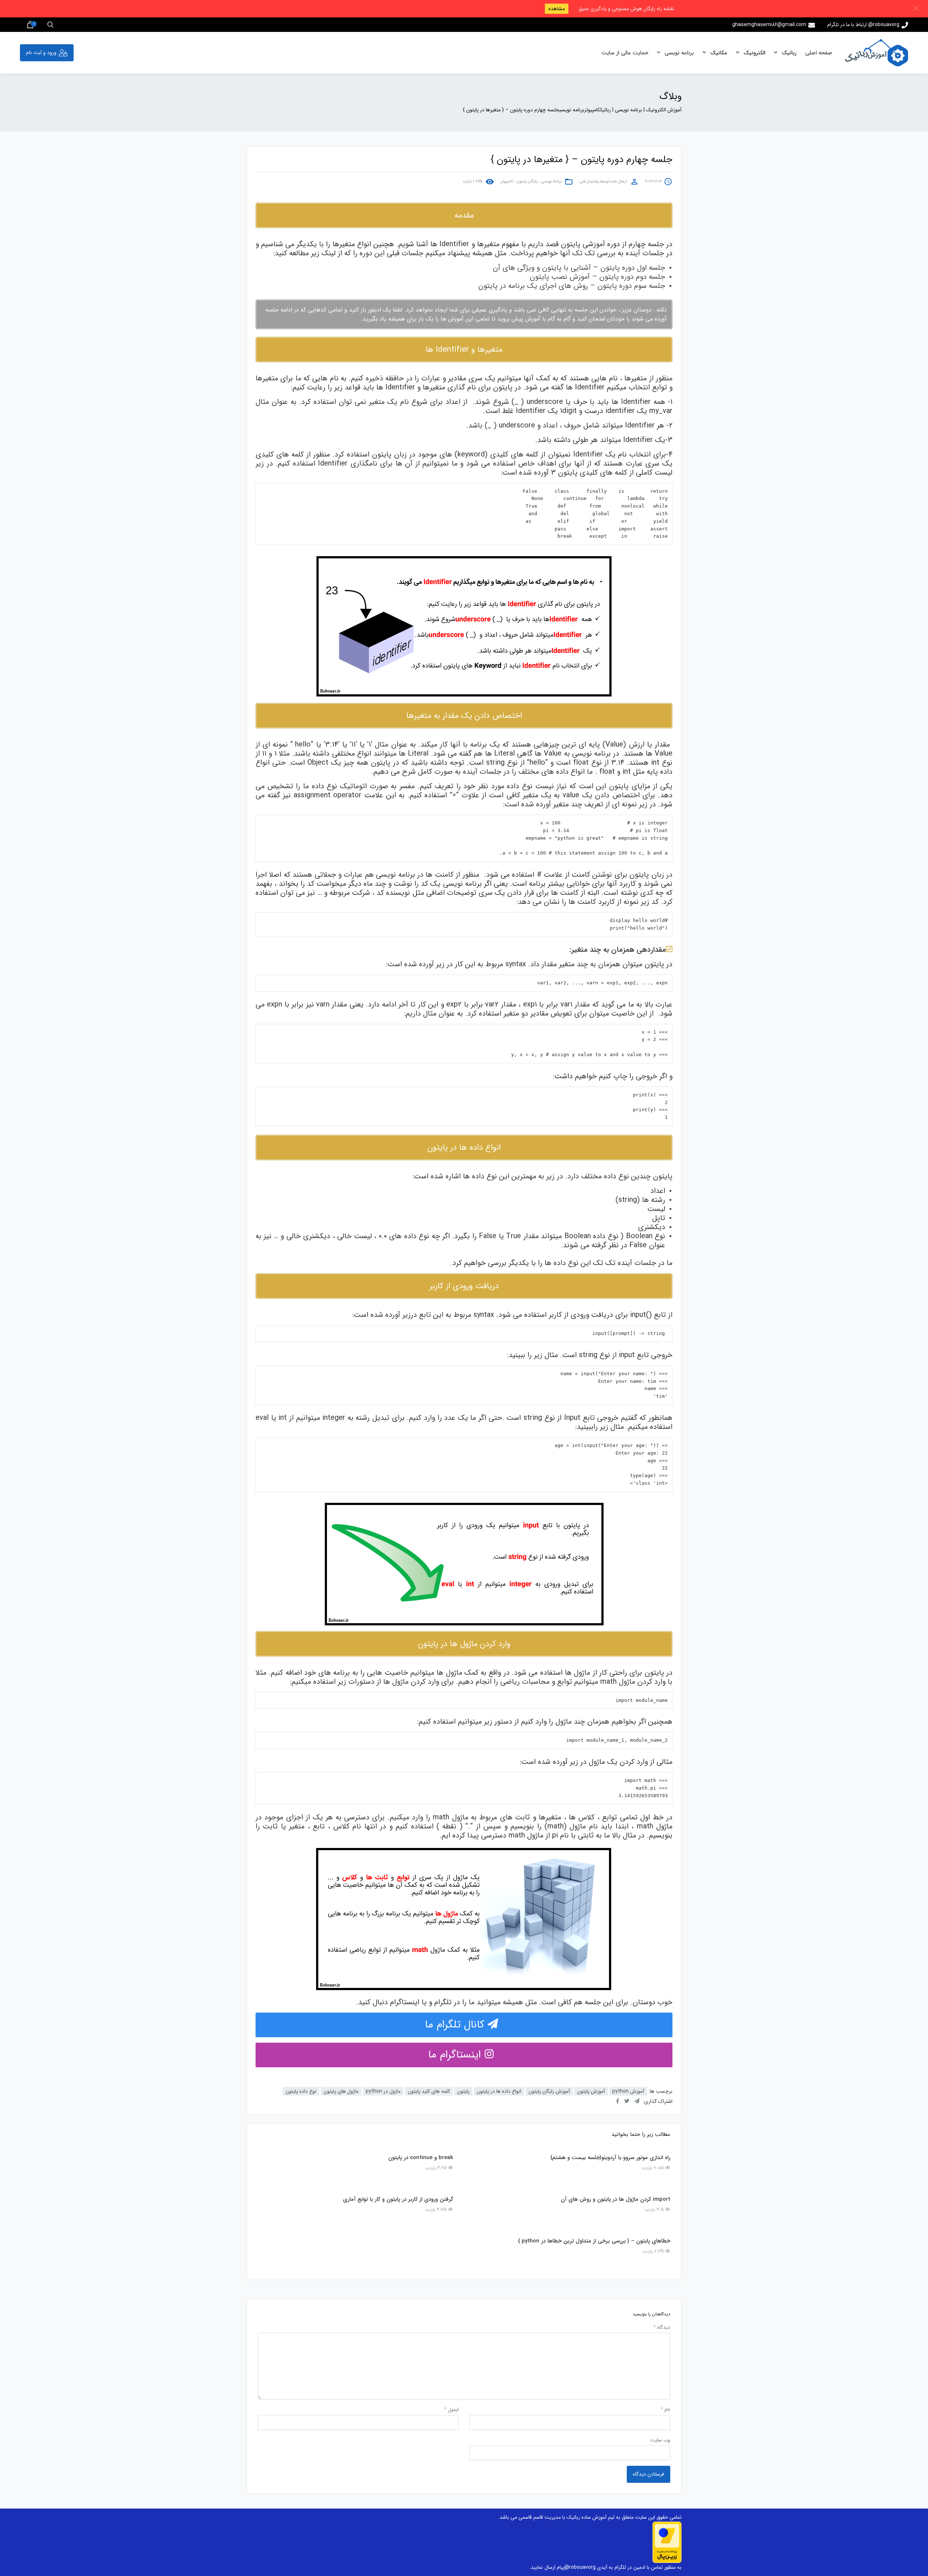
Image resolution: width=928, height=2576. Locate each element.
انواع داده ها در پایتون (499, 2091)
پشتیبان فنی (589, 182)
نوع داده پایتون (301, 2091)
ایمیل (451, 2410)
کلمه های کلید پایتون (429, 2091)
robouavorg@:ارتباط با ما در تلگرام (863, 25)
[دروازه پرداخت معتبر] (667, 2542)
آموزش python (628, 2091)
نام (665, 2410)
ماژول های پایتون (341, 2091)
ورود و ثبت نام (41, 53)
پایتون (463, 2091)
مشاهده (557, 9)
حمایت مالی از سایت (625, 53)
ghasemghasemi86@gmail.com (769, 25)
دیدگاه (662, 2327)
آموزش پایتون (591, 2091)
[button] (916, 8)
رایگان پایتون (527, 182)
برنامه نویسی (678, 53)
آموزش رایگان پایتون (549, 2091)
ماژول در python (383, 2091)
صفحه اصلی (819, 53)
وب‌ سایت (660, 2440)
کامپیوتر (507, 182)
